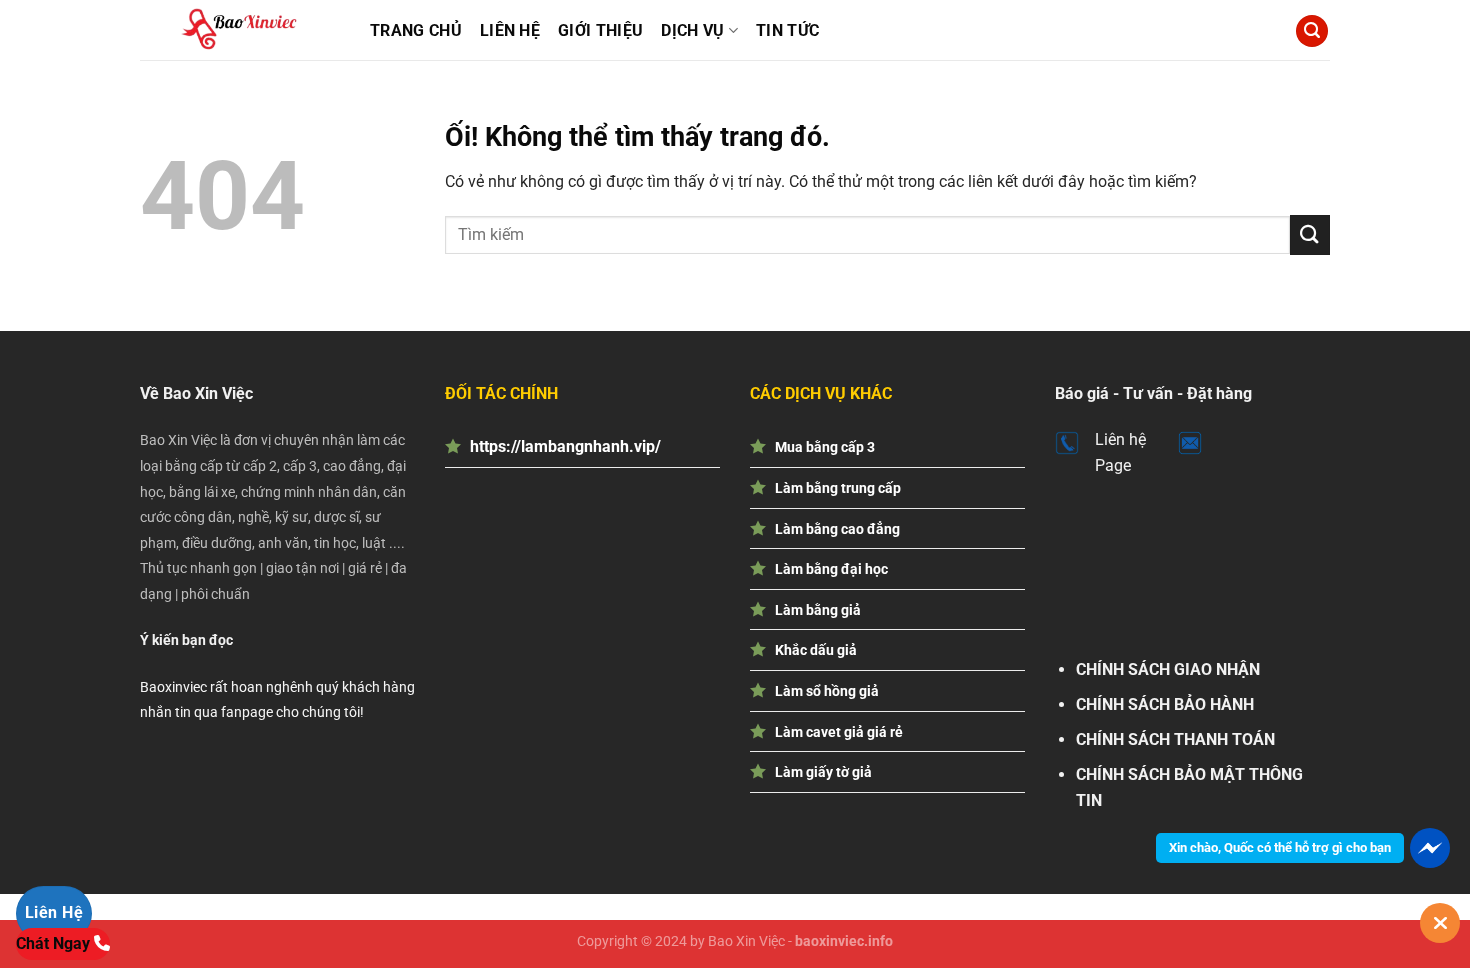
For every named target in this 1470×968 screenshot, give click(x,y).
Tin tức (787, 30)
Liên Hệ (510, 30)
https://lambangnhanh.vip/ (565, 446)
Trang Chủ (416, 30)
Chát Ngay (55, 943)
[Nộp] (1310, 234)
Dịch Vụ (692, 30)
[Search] (1312, 31)
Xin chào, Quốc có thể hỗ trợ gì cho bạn (1280, 847)
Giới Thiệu (600, 30)
